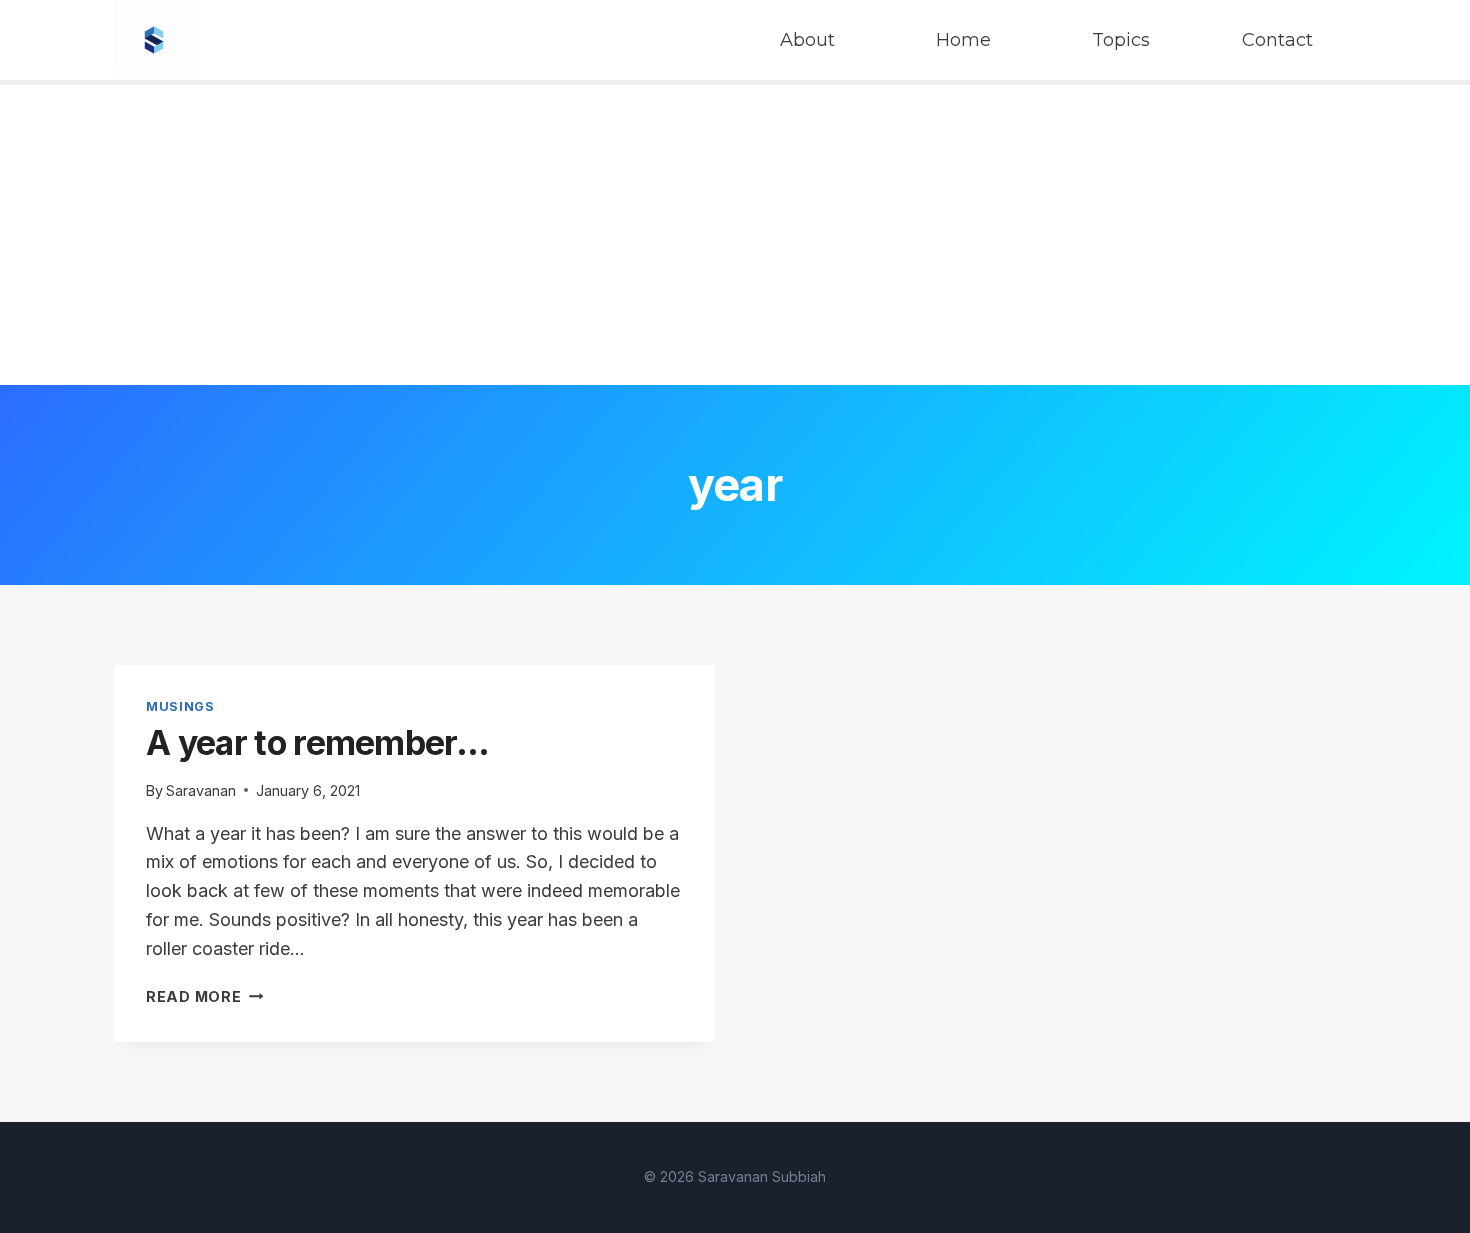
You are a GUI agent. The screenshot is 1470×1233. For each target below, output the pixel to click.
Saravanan (201, 790)
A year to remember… (317, 742)
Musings (180, 706)
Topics (1121, 40)
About (807, 40)
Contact (1277, 40)
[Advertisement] (735, 235)
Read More (204, 996)
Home (963, 40)
